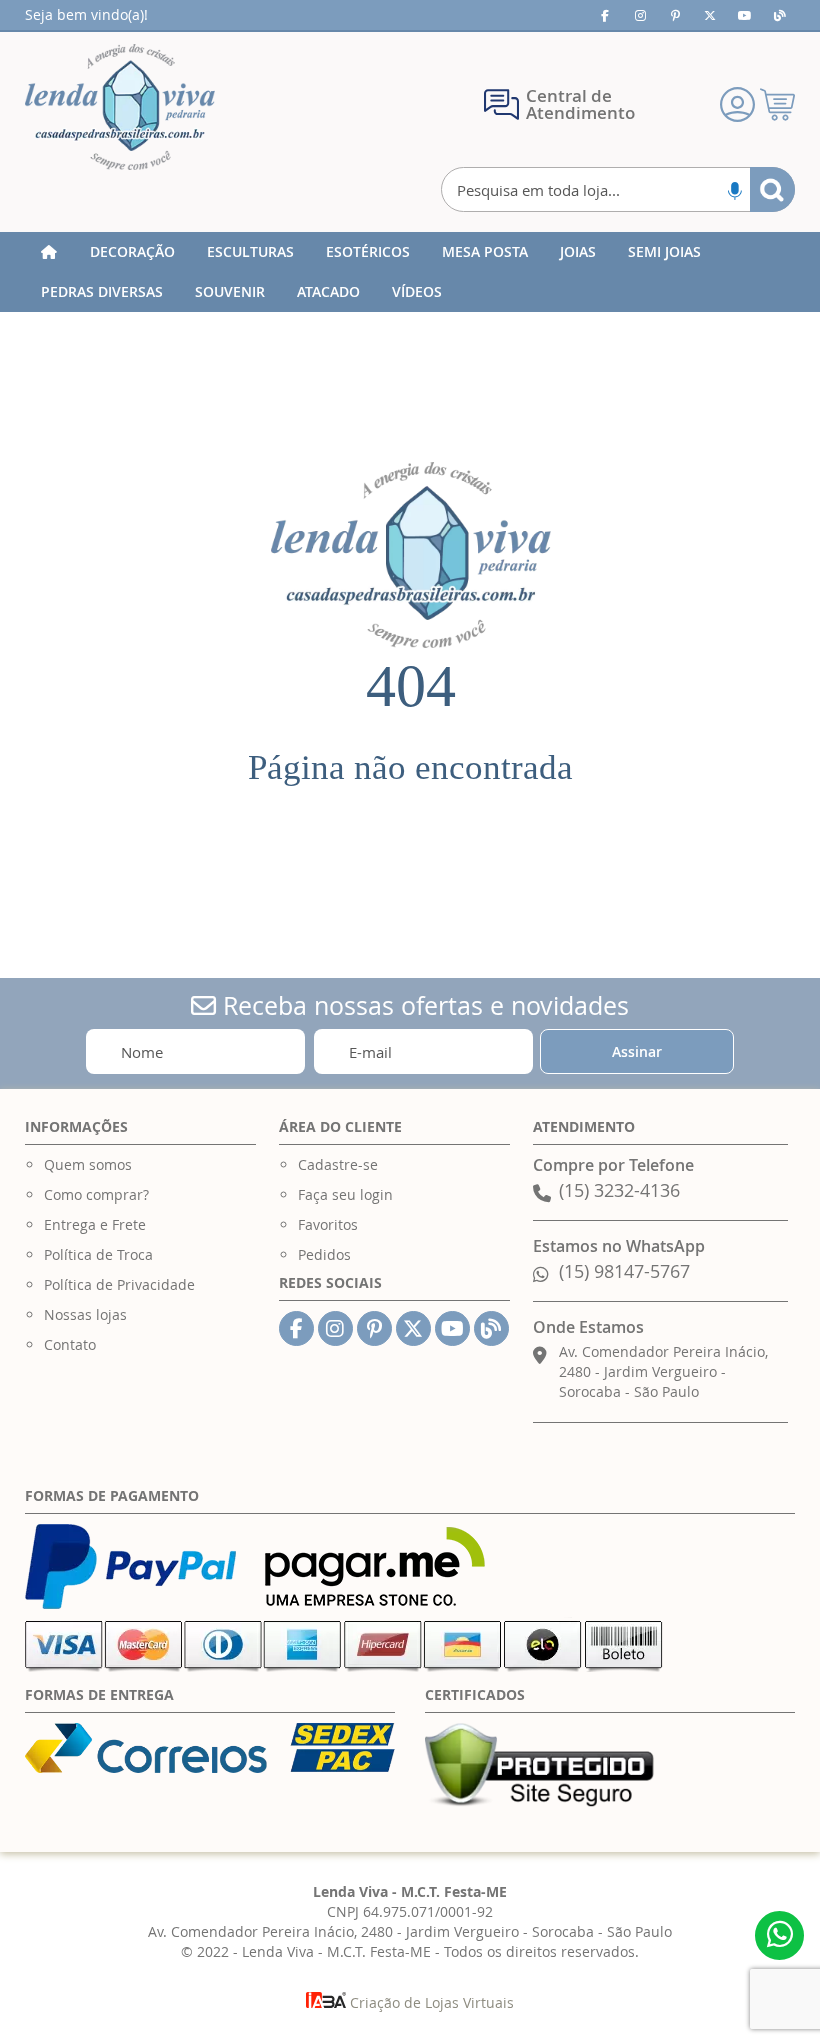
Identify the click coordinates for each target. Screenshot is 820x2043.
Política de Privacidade (119, 1284)
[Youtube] (745, 15)
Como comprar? (96, 1194)
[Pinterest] (675, 15)
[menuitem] (132, 252)
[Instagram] (640, 15)
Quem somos (88, 1164)
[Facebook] (605, 15)
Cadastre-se (338, 1164)
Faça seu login (345, 1194)
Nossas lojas (85, 1314)
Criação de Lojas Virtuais (430, 2002)
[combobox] (618, 189)
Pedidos (324, 1254)
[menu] (410, 272)
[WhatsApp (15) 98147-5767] (779, 1935)
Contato (70, 1344)
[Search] (772, 189)
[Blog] (780, 15)
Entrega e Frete (95, 1224)
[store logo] (120, 107)
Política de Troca (98, 1254)
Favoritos (328, 1224)
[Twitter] (710, 15)
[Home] (49, 252)
